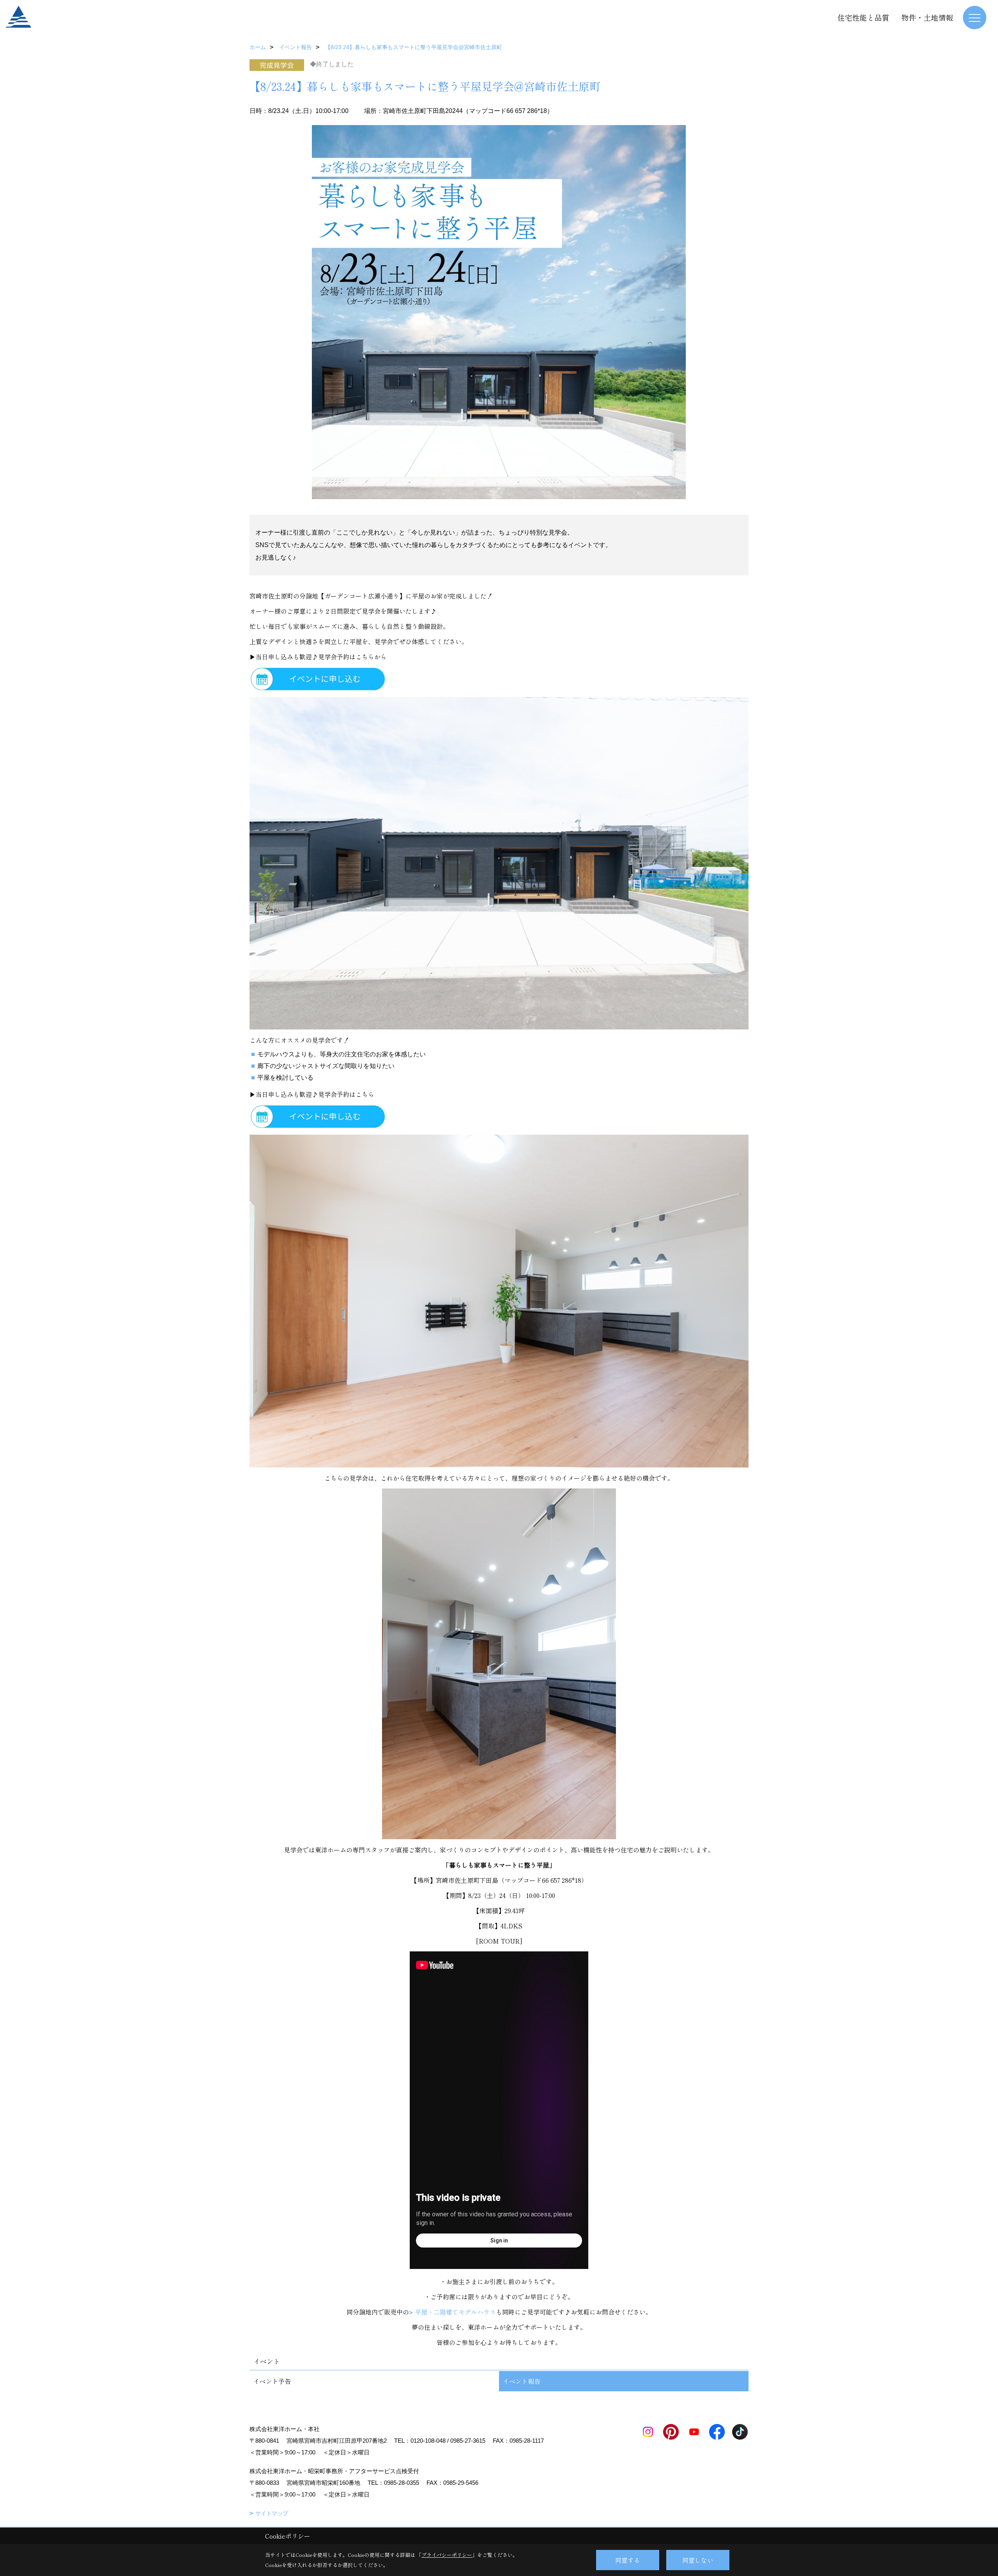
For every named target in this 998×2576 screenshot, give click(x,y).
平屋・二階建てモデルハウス (455, 2312)
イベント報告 (522, 2381)
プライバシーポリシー (447, 2555)
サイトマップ (272, 2513)
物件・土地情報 (927, 17)
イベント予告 (272, 2381)
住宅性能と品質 (863, 17)
